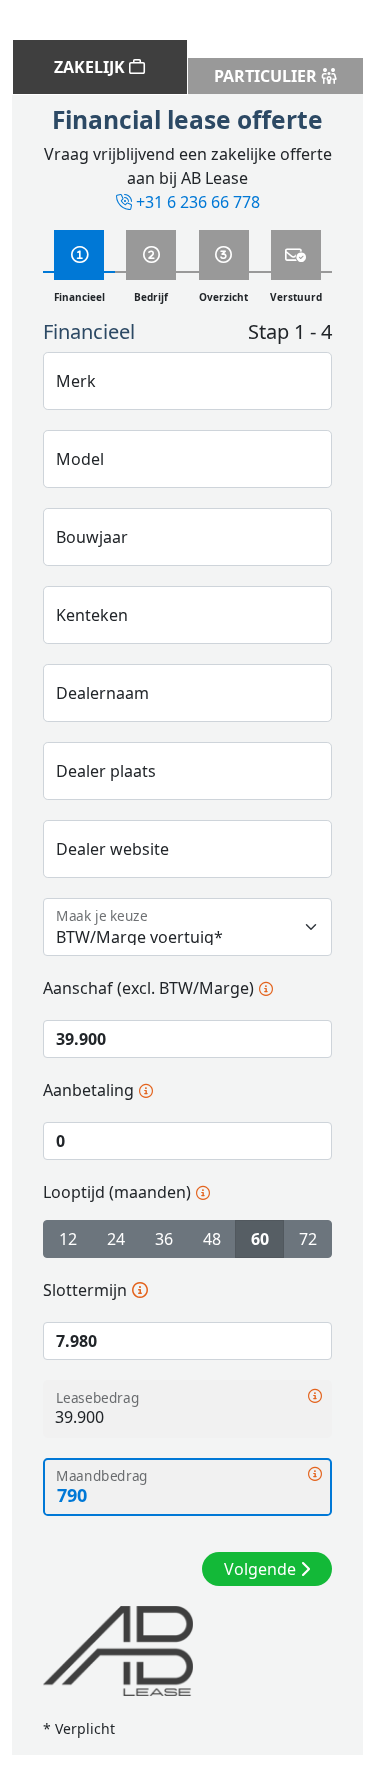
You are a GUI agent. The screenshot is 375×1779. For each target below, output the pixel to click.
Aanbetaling (88, 1089)
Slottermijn (85, 1289)
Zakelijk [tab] (91, 67)
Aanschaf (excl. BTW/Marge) (148, 987)
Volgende (262, 1569)
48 (212, 1239)
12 (68, 1239)
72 (308, 1239)
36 (164, 1239)
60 (260, 1239)
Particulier (267, 76)
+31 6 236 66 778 (198, 202)
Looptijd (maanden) (117, 1191)
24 (116, 1239)
